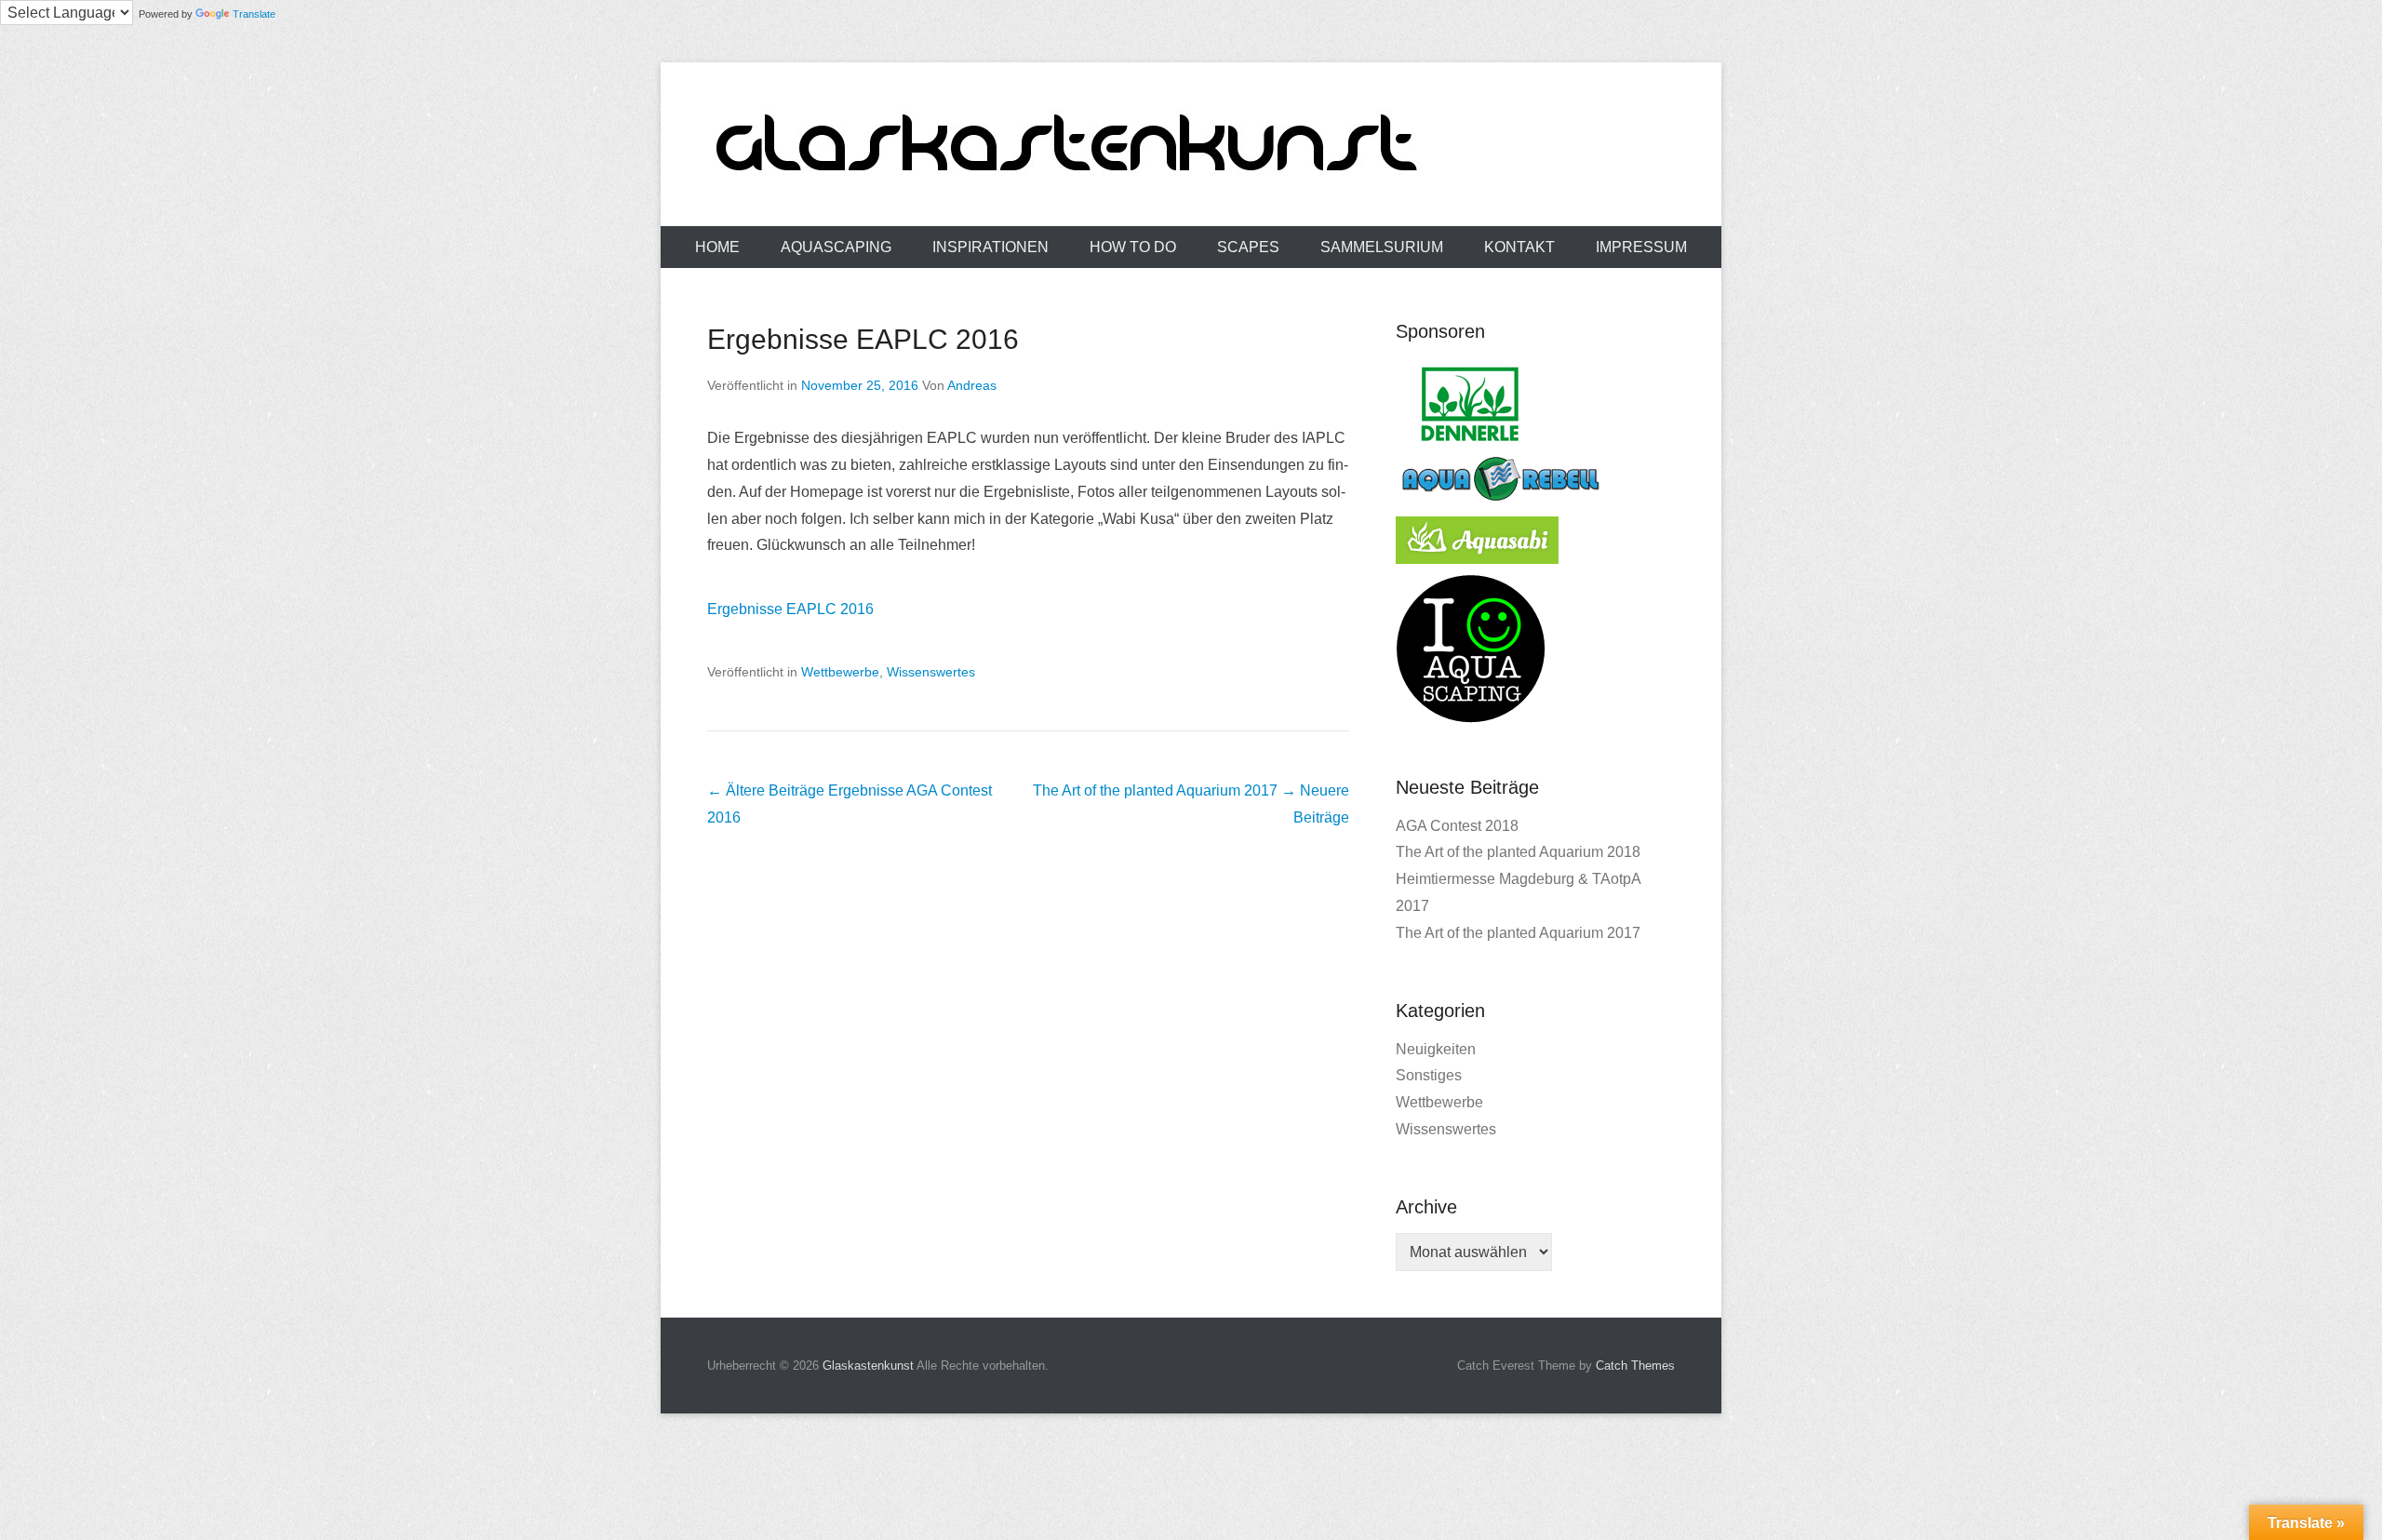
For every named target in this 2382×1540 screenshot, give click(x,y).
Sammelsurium (1382, 247)
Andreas (972, 385)
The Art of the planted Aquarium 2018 (1518, 852)
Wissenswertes (931, 672)
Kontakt (1519, 247)
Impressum (1641, 247)
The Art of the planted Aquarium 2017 (1518, 933)
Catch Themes (1635, 1366)
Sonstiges (1429, 1075)
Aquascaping (836, 247)
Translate (254, 14)
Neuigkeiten (1436, 1049)
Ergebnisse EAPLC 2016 (863, 339)
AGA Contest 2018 (1457, 826)
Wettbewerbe (840, 672)
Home (717, 247)
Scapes (1248, 247)
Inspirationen (990, 247)
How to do (1133, 247)
